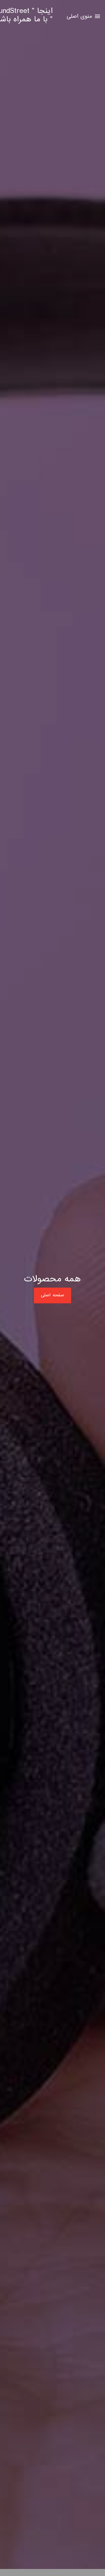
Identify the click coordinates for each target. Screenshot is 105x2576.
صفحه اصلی (53, 1295)
